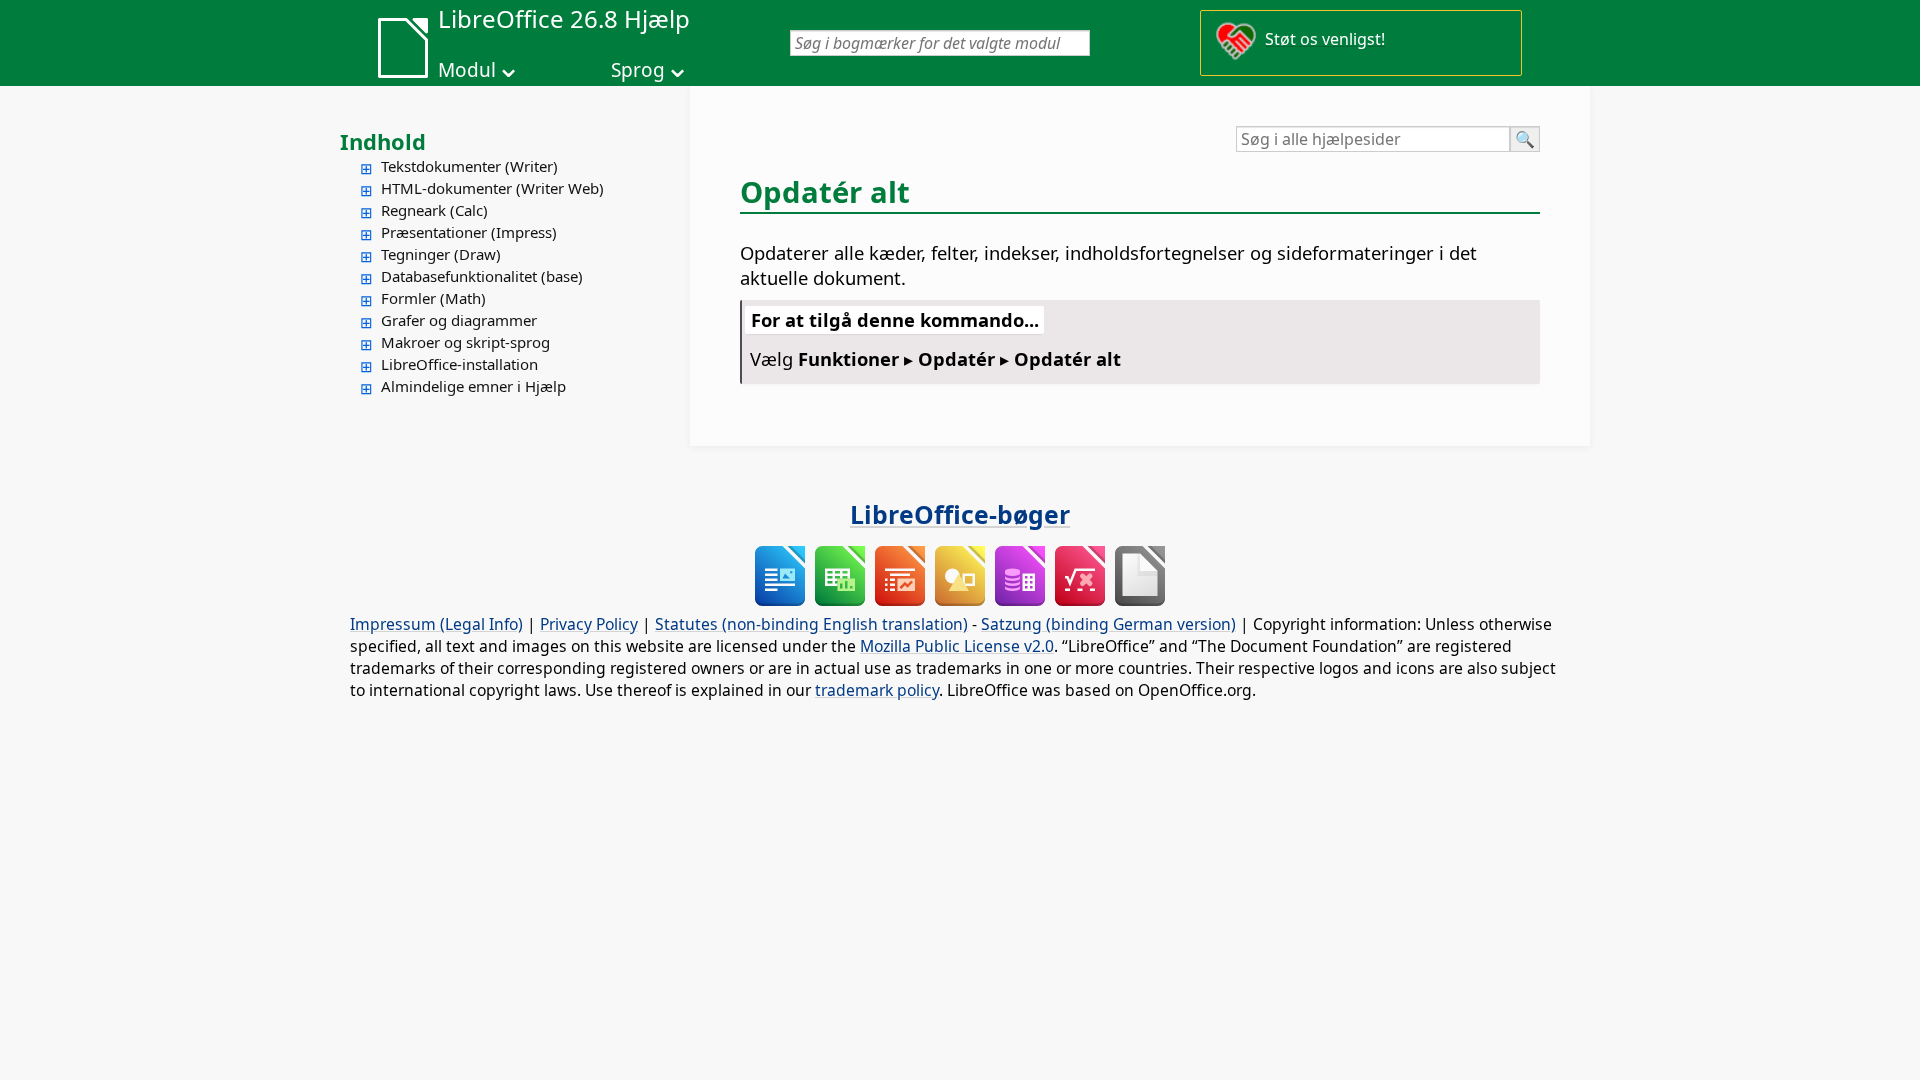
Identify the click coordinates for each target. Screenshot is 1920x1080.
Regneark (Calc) (434, 210)
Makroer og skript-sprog (465, 342)
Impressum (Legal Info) (436, 624)
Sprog (638, 70)
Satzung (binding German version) (1108, 624)
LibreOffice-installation (459, 364)
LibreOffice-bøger (960, 514)
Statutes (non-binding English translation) (811, 624)
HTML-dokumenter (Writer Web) (492, 188)
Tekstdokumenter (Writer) (469, 166)
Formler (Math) (433, 298)
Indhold (383, 141)
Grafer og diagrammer (459, 320)
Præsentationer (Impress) (469, 232)
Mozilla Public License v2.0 (957, 646)
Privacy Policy (589, 624)
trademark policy (877, 690)
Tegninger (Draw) (441, 254)
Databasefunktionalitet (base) (482, 276)
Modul (467, 70)
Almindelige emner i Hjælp (473, 386)
